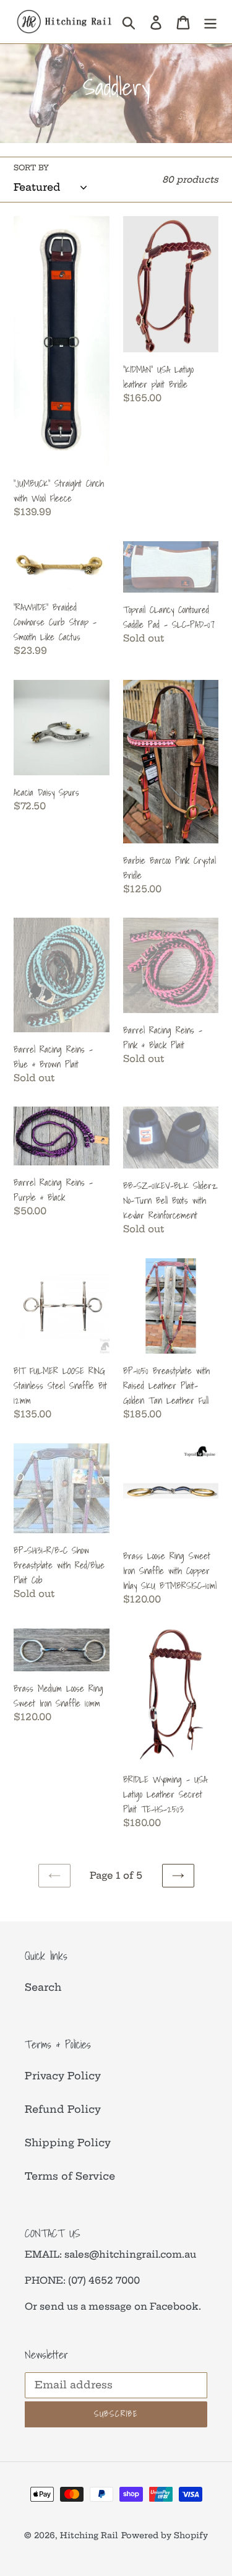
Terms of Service (70, 2176)
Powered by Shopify (165, 2535)
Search (43, 1987)
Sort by (31, 168)
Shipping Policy (68, 2143)
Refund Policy (63, 2109)
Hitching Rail (89, 2535)
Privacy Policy (63, 2076)
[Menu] (210, 21)
